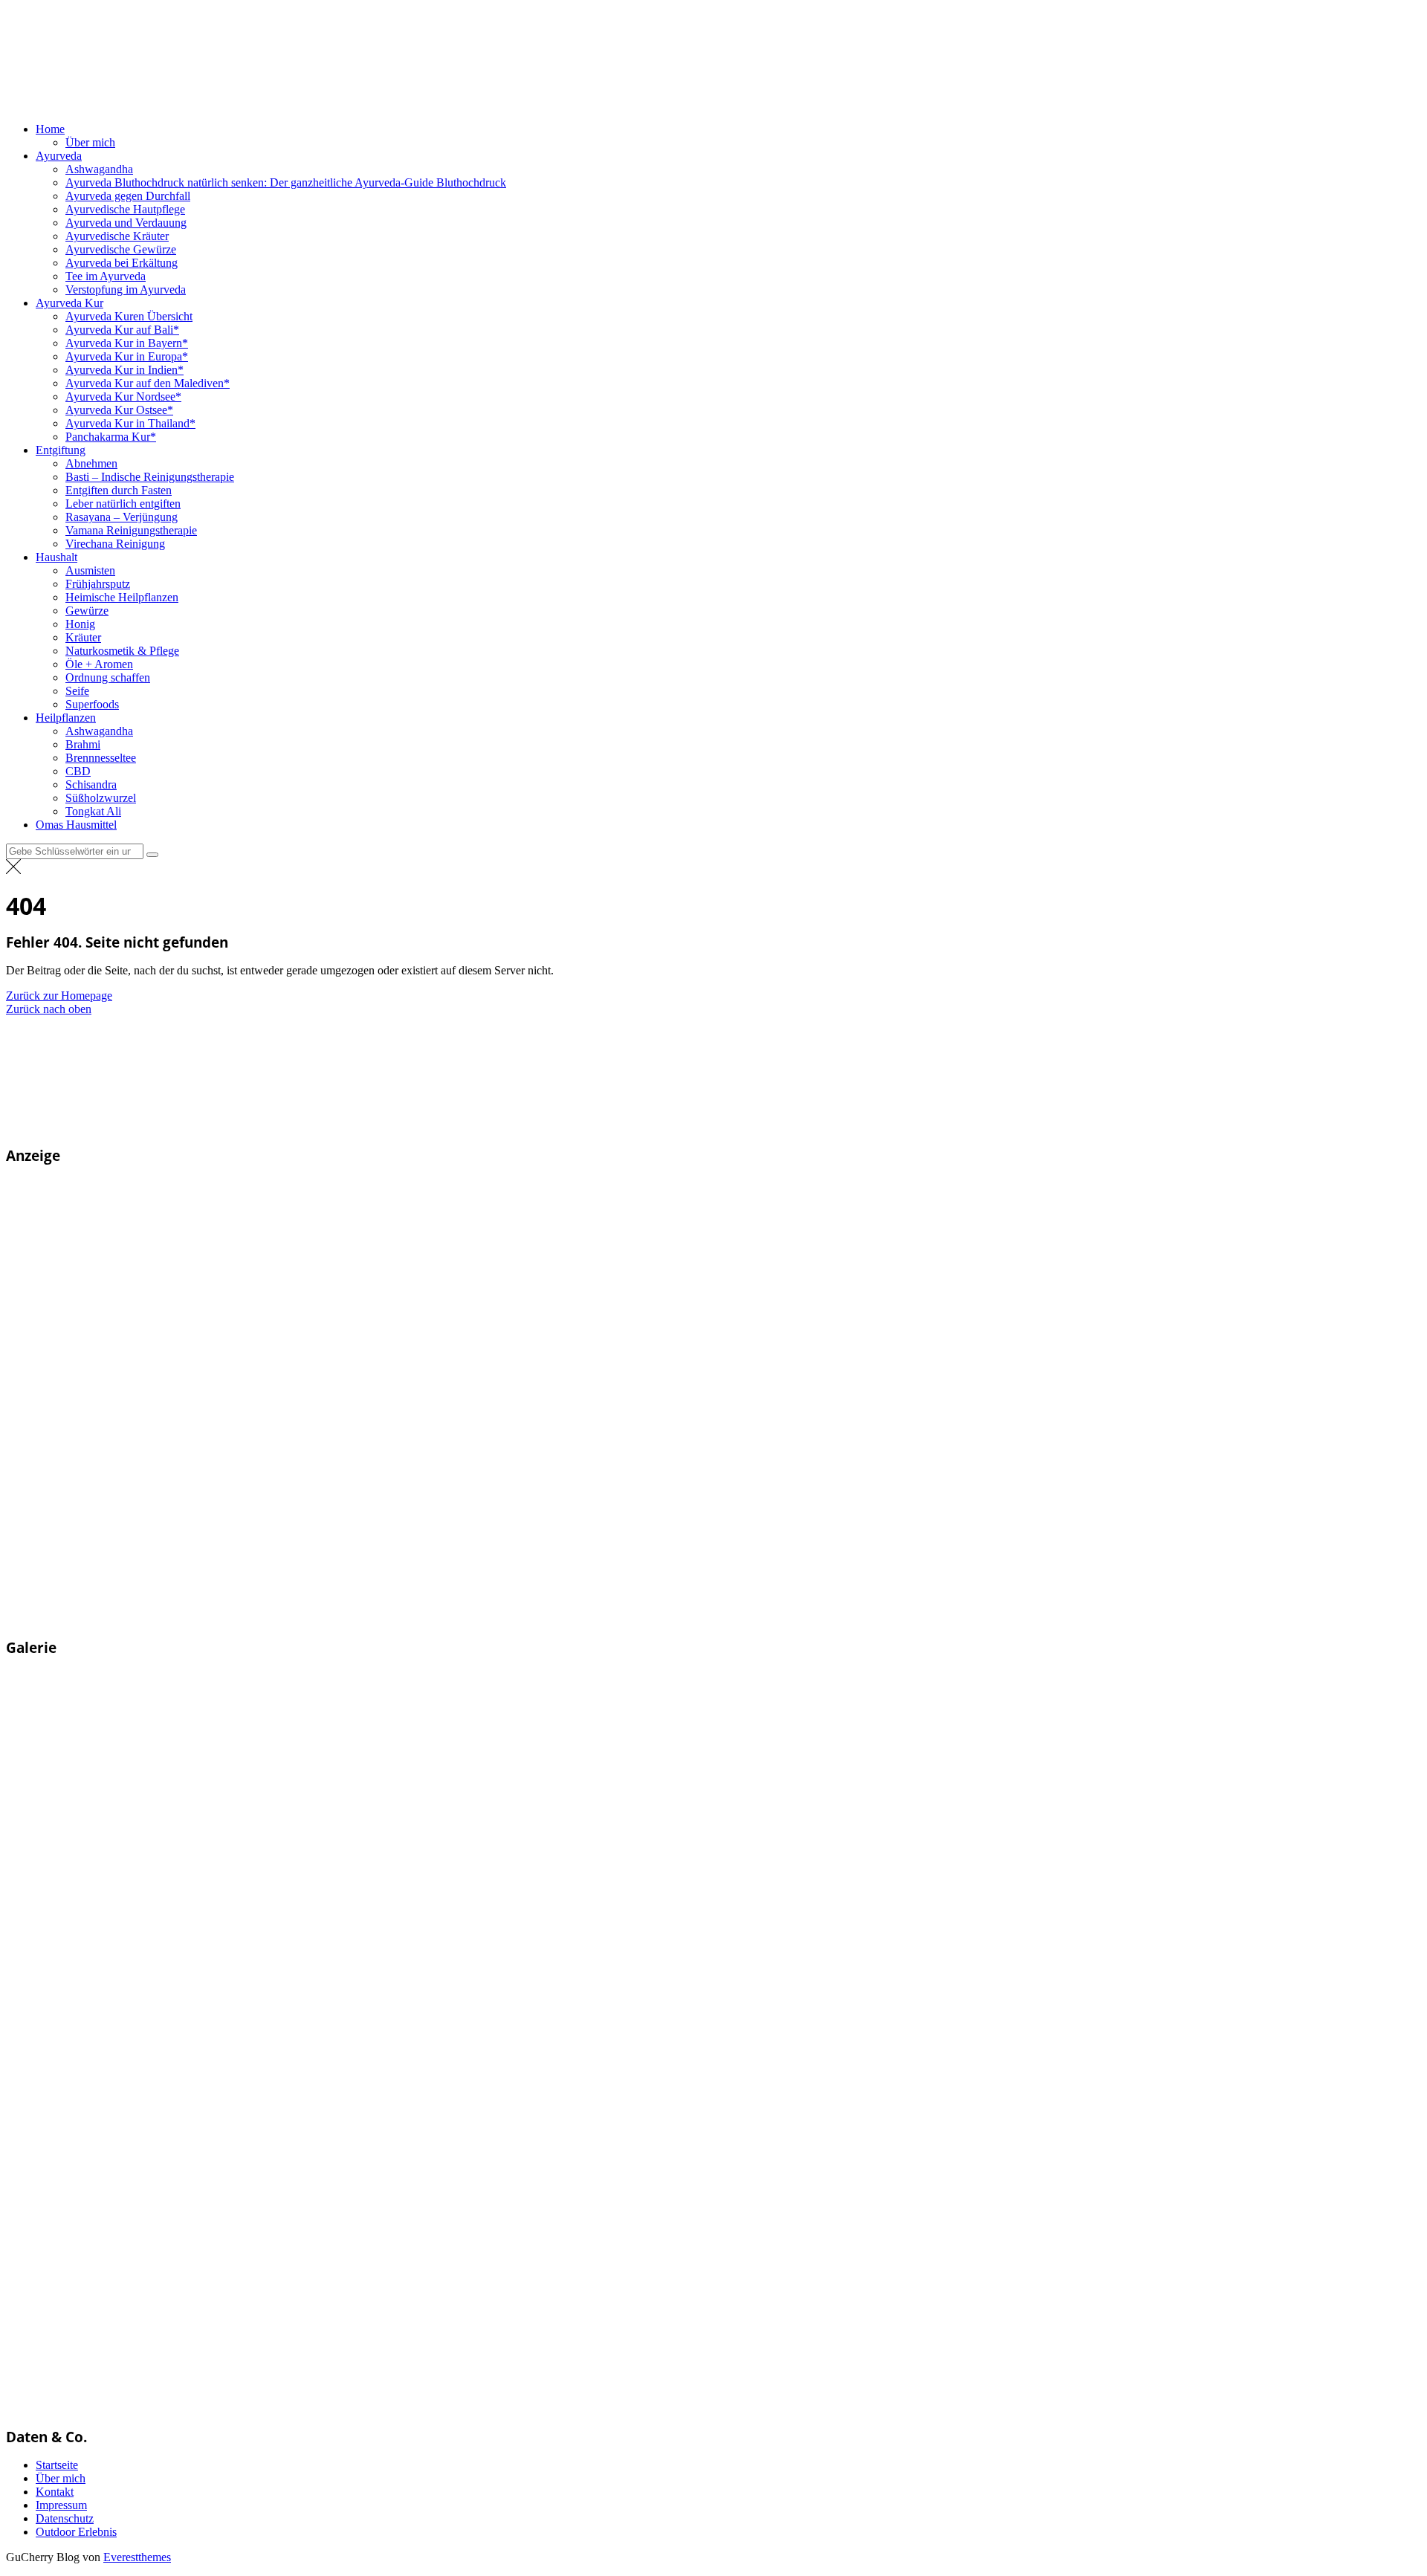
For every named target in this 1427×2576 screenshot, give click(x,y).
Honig (80, 624)
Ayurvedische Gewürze (121, 249)
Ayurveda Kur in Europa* (127, 356)
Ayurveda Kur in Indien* (124, 370)
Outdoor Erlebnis (76, 2532)
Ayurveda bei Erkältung (122, 263)
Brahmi (83, 744)
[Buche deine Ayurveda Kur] (229, 1619)
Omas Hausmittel (76, 825)
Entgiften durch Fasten (119, 490)
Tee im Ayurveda (106, 276)
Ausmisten (90, 570)
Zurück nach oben (49, 1009)
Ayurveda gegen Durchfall (128, 196)
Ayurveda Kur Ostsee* (119, 410)
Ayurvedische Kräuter (117, 236)
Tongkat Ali (93, 811)
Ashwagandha (99, 169)
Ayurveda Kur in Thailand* (130, 423)
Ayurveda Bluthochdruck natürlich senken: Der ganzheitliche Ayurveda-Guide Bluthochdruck (286, 182)
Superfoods (92, 704)
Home (50, 129)
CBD (78, 771)
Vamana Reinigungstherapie (131, 530)
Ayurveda (59, 156)
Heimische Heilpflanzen (122, 597)
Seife (77, 691)
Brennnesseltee (101, 758)
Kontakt (55, 2492)
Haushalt (56, 557)
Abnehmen (91, 463)
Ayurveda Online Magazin (372, 103)
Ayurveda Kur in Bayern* (127, 343)
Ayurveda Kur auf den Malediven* (148, 383)
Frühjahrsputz (98, 584)
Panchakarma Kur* (111, 437)
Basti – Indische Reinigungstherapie (150, 477)
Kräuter (83, 637)
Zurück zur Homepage (59, 996)
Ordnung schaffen (108, 677)
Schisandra (91, 784)
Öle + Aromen (99, 664)
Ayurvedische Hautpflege (125, 209)
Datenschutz (65, 2518)
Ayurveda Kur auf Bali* (122, 330)
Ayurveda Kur (69, 303)
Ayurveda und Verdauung (126, 223)
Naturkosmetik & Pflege (122, 651)
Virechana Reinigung (115, 544)
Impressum (61, 2505)
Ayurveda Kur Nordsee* (123, 397)
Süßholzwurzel (101, 798)
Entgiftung (61, 450)
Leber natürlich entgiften (123, 504)
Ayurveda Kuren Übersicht (129, 316)
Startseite (57, 2465)
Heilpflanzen (66, 718)
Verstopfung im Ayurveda (126, 289)
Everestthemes (137, 2557)
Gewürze (87, 611)
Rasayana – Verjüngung (122, 517)
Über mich (90, 142)
